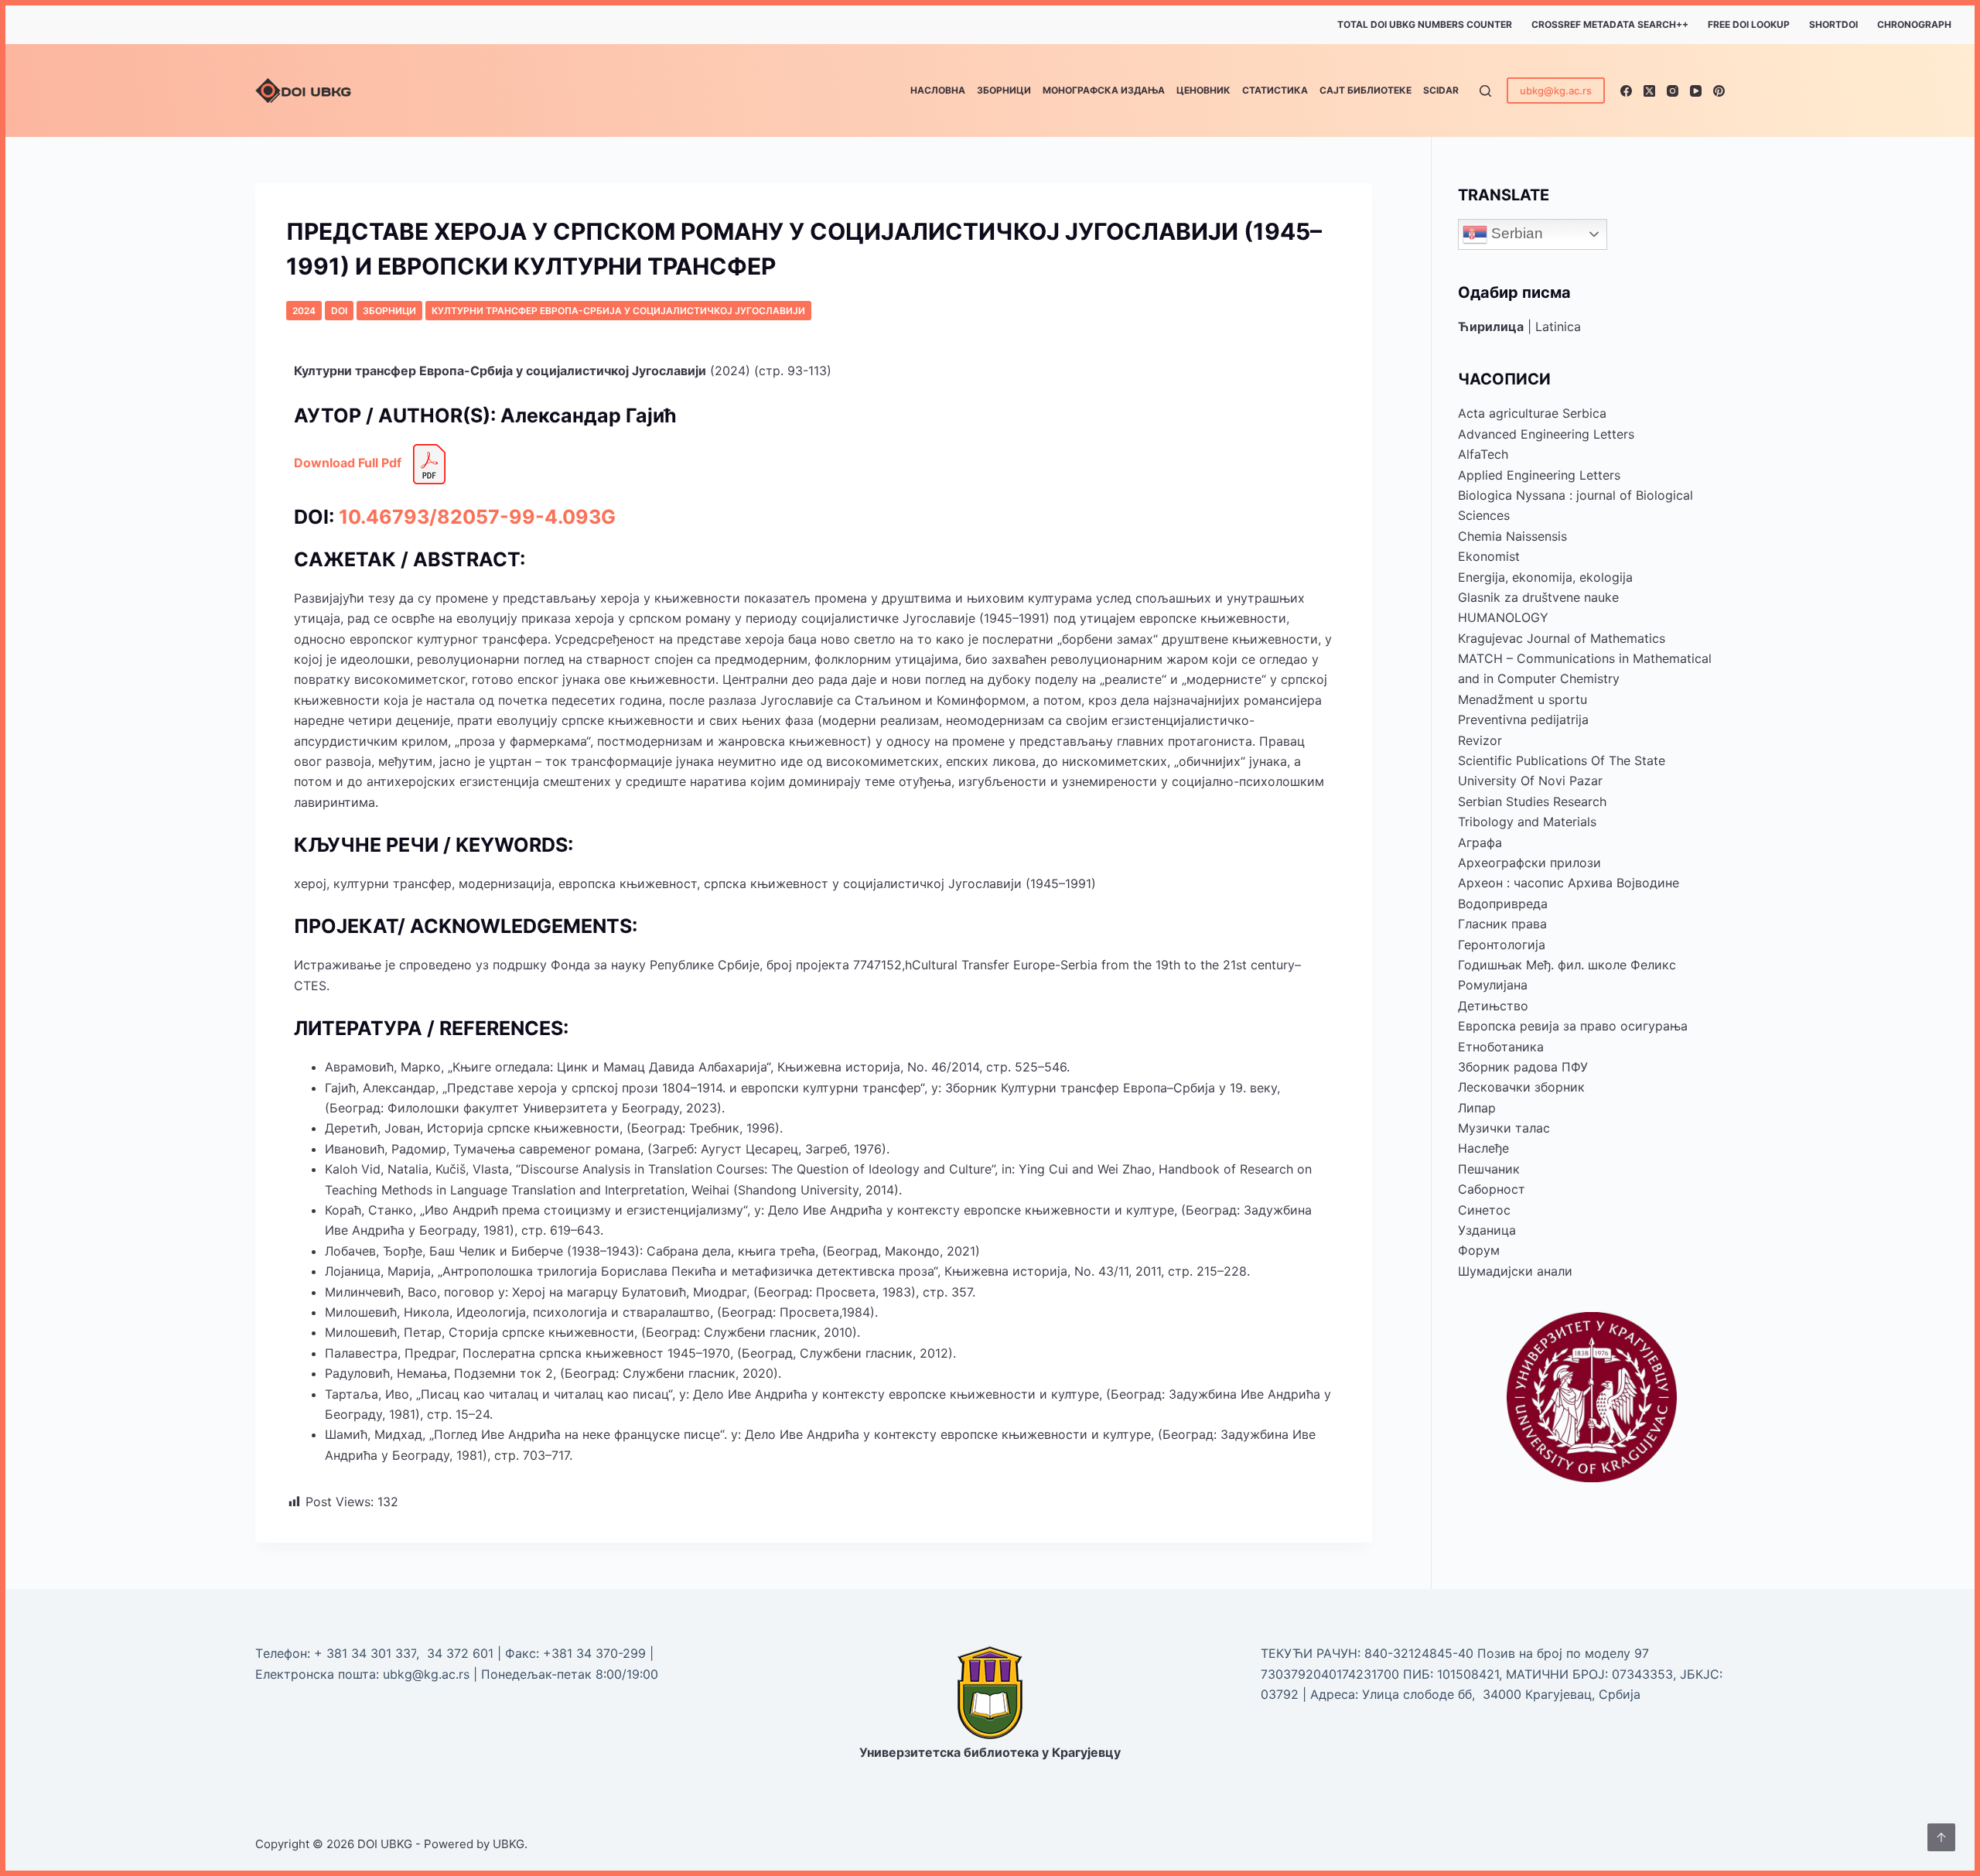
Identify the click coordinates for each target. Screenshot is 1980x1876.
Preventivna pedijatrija (1523, 719)
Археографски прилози (1529, 863)
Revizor (1480, 740)
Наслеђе (1483, 1148)
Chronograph (1914, 24)
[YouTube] (1696, 91)
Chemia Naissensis (1512, 536)
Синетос (1484, 1210)
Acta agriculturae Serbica (1532, 413)
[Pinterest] (1719, 91)
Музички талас (1504, 1128)
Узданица (1487, 1230)
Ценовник (1203, 90)
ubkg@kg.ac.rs (1556, 91)
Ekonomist (1489, 556)
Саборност (1492, 1189)
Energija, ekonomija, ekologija (1545, 577)
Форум (1479, 1250)
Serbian (1515, 233)
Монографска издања (1104, 90)
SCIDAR (1441, 90)
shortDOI (1833, 24)
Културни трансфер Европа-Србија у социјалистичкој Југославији (618, 311)
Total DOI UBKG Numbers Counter (1425, 24)
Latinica (1558, 326)
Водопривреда (1503, 904)
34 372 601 (462, 1653)
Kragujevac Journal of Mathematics (1562, 638)
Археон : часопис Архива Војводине (1569, 883)
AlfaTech (1483, 454)
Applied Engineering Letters (1539, 475)
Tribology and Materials (1527, 822)
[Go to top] (1941, 1837)
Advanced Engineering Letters (1546, 434)
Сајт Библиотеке (1366, 90)
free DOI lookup (1749, 24)
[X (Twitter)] (1649, 91)
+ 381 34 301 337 (365, 1653)
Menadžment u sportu (1523, 699)
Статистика (1275, 90)
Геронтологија (1502, 945)
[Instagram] (1673, 91)
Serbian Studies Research (1532, 801)
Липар (1477, 1108)
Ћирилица (1491, 326)
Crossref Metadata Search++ (1610, 24)
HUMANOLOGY (1503, 617)
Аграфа (1480, 842)
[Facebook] (1626, 91)
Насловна (938, 90)
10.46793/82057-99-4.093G (477, 517)
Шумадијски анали (1515, 1271)
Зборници (1004, 90)
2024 (304, 311)
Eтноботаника (1501, 1047)
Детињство (1493, 1006)
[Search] (1485, 91)
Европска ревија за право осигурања (1573, 1026)
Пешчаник (1489, 1169)
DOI (339, 311)
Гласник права (1502, 924)
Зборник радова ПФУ (1523, 1067)
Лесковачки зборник (1521, 1087)
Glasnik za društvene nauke (1538, 597)
